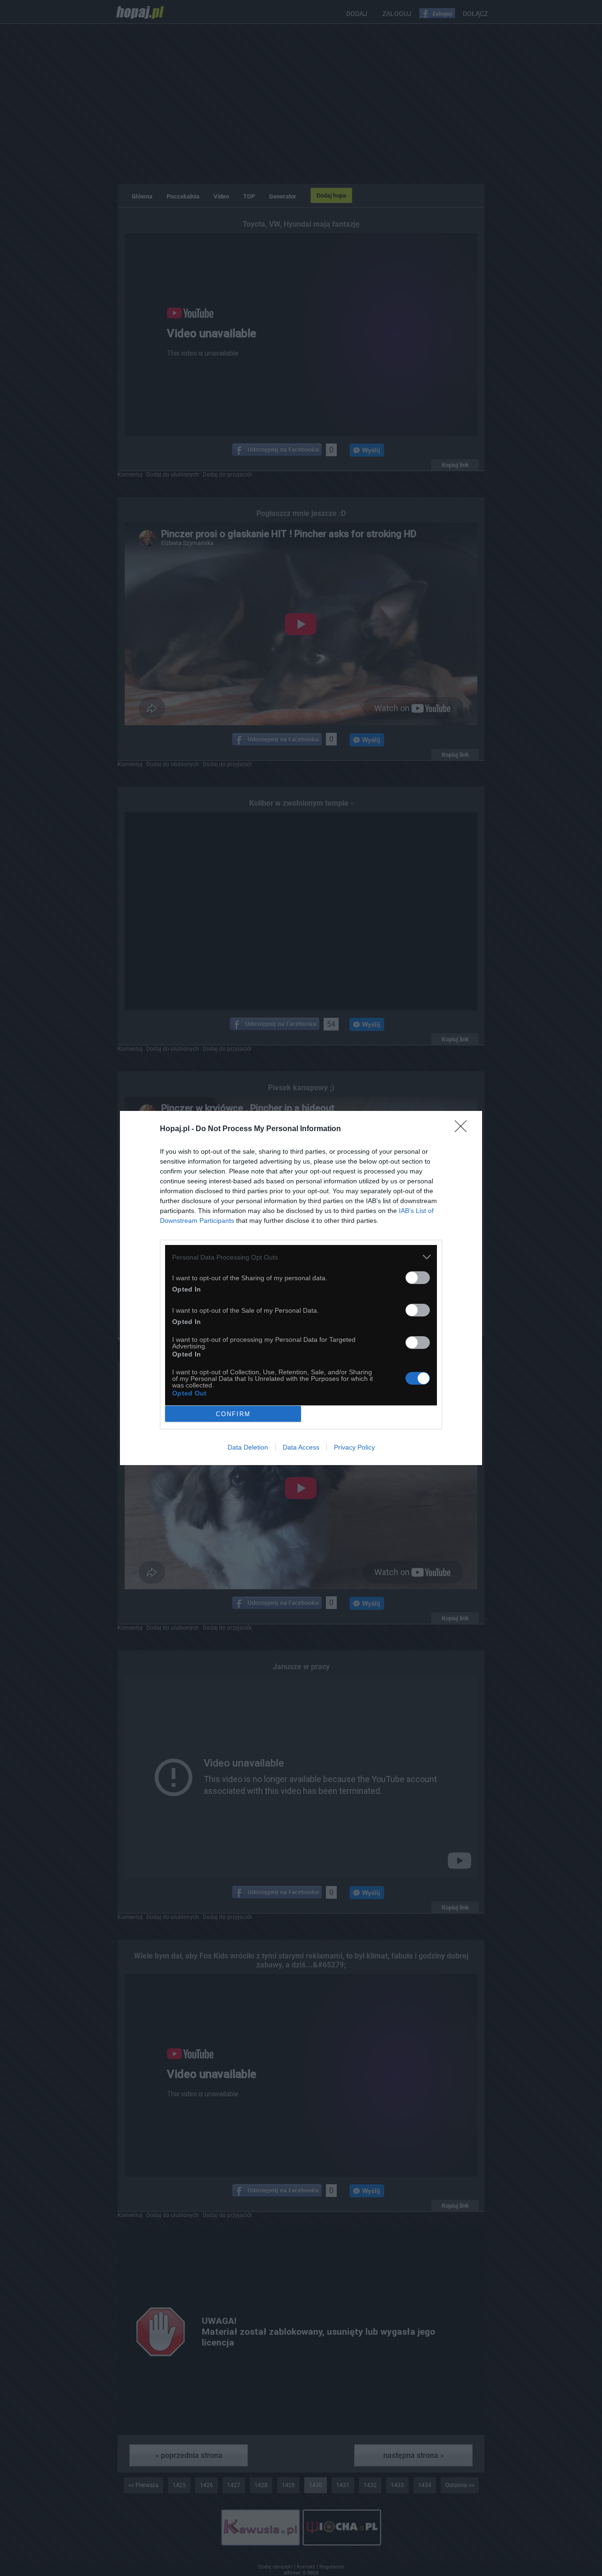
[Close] (464, 1129)
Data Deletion (248, 1447)
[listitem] (301, 1257)
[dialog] (301, 1288)
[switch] (418, 1278)
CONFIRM (233, 1414)
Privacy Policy (354, 1447)
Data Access (301, 1447)
